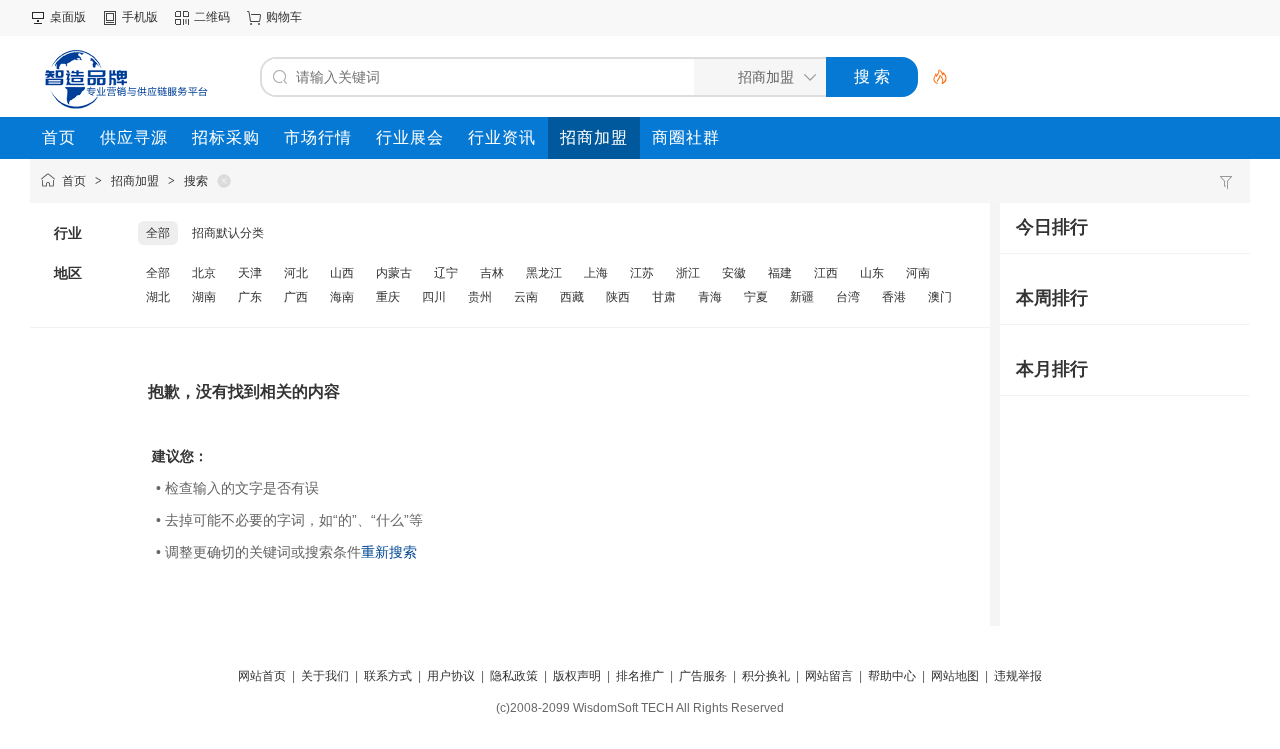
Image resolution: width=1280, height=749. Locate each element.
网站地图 (955, 676)
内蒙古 (394, 273)
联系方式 (388, 676)
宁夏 (756, 297)
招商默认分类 (228, 233)
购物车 (284, 17)
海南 (342, 297)
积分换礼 (766, 676)
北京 (204, 273)
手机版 (140, 17)
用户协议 (451, 676)
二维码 (212, 17)
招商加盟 (135, 181)
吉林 (492, 273)
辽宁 (446, 273)
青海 (710, 297)
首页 (74, 181)
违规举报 (1018, 676)
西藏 (572, 297)
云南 (526, 297)
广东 (250, 297)
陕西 (618, 297)
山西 (342, 273)
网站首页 (262, 676)
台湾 (848, 297)
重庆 (388, 297)
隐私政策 (514, 676)
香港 (894, 297)
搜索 (196, 181)
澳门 (940, 297)
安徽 (734, 273)
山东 (872, 273)
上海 (596, 273)
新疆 (802, 297)
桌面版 (68, 17)
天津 (250, 273)
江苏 (642, 273)
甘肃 (664, 297)
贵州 (480, 297)
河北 (296, 273)
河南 (918, 273)
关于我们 (325, 676)
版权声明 (577, 676)
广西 (296, 297)
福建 (780, 273)
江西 (826, 273)
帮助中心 (892, 676)
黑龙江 (544, 273)
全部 (158, 233)
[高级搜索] (933, 77)
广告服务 (703, 676)
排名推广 (640, 676)
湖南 (204, 297)
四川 (434, 297)
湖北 (158, 297)
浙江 (688, 273)
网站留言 (829, 676)
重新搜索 (389, 552)
